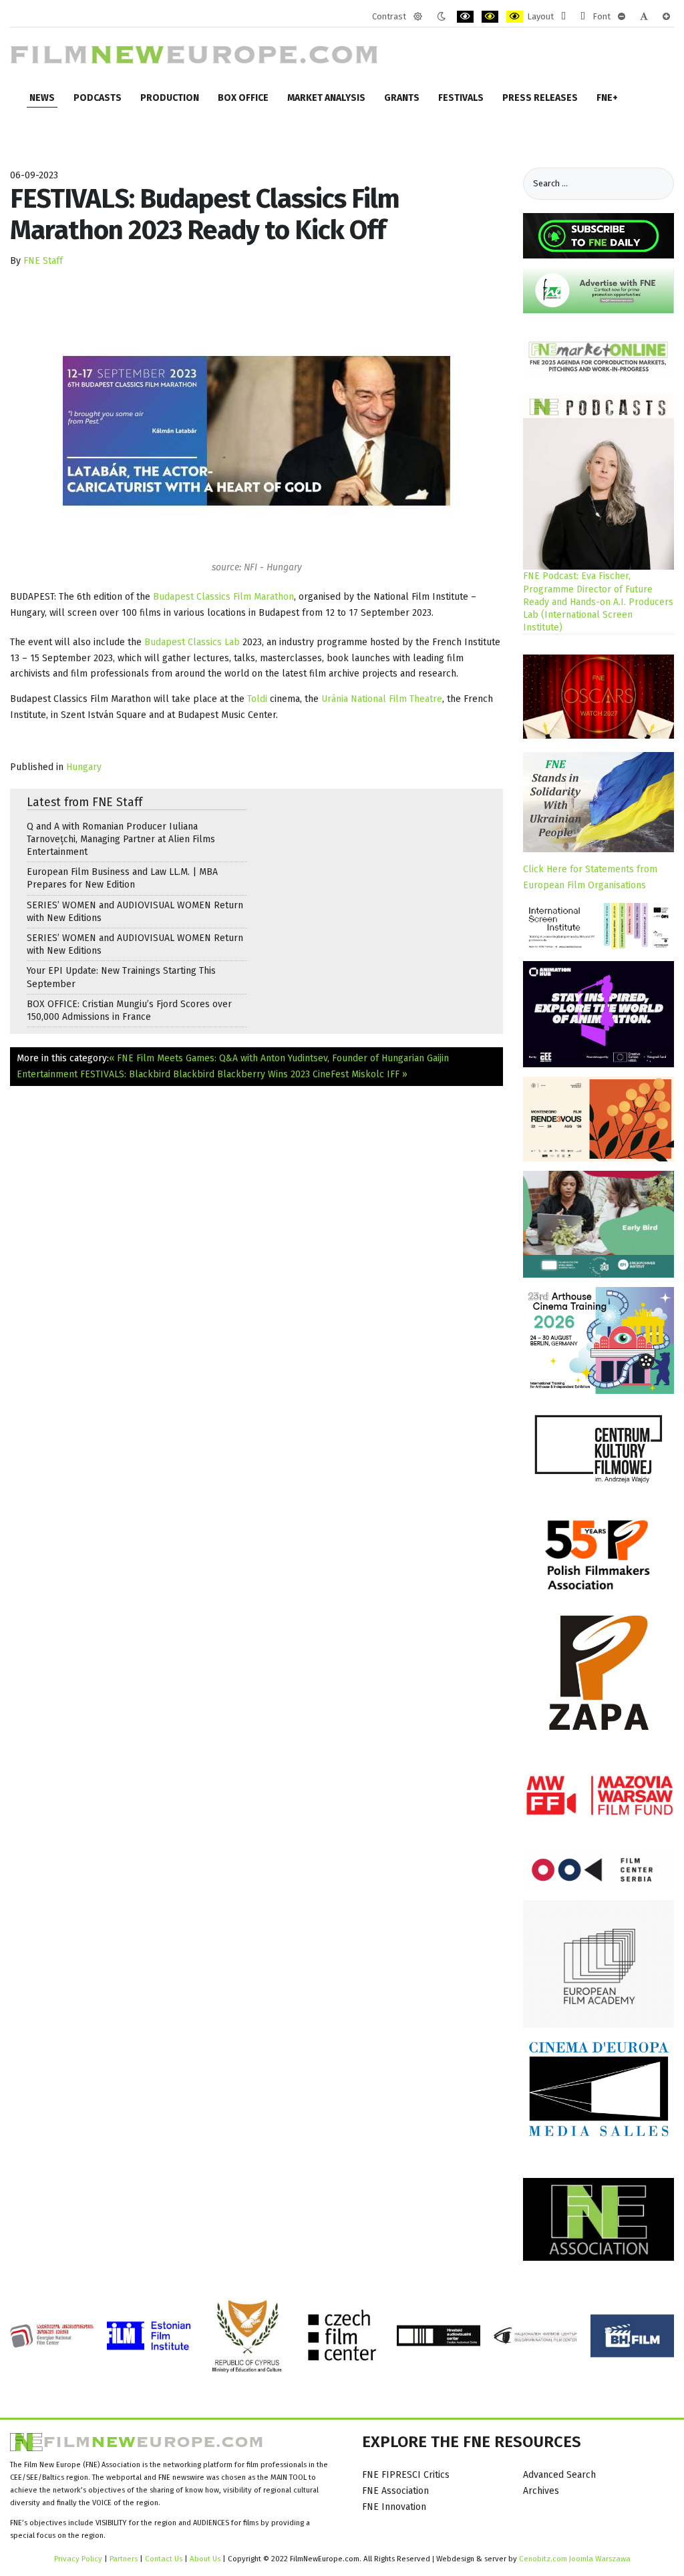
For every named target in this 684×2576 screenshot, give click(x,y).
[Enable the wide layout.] (583, 17)
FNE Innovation (394, 2507)
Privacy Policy (78, 2559)
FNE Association (395, 2491)
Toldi (257, 699)
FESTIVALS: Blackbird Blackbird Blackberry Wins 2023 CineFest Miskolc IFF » (244, 1074)
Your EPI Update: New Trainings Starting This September (121, 977)
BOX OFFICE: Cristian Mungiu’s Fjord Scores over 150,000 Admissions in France (129, 1010)
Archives (541, 2491)
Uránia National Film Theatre (382, 699)
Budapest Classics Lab (192, 642)
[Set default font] (644, 17)
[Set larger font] (666, 17)
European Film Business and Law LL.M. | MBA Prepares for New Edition (122, 878)
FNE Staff (43, 261)
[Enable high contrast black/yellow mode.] (490, 17)
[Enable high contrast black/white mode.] (465, 17)
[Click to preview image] (256, 430)
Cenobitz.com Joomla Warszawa (575, 2559)
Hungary (84, 767)
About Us (205, 2559)
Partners (124, 2559)
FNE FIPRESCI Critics (406, 2475)
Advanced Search (559, 2475)
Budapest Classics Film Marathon (223, 597)
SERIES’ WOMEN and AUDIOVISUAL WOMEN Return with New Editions (135, 912)
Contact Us (165, 2559)
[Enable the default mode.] (418, 17)
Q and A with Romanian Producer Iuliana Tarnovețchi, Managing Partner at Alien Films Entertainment (121, 839)
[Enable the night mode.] (441, 17)
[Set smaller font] (622, 17)
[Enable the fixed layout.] (563, 17)
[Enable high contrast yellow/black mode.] (515, 17)
